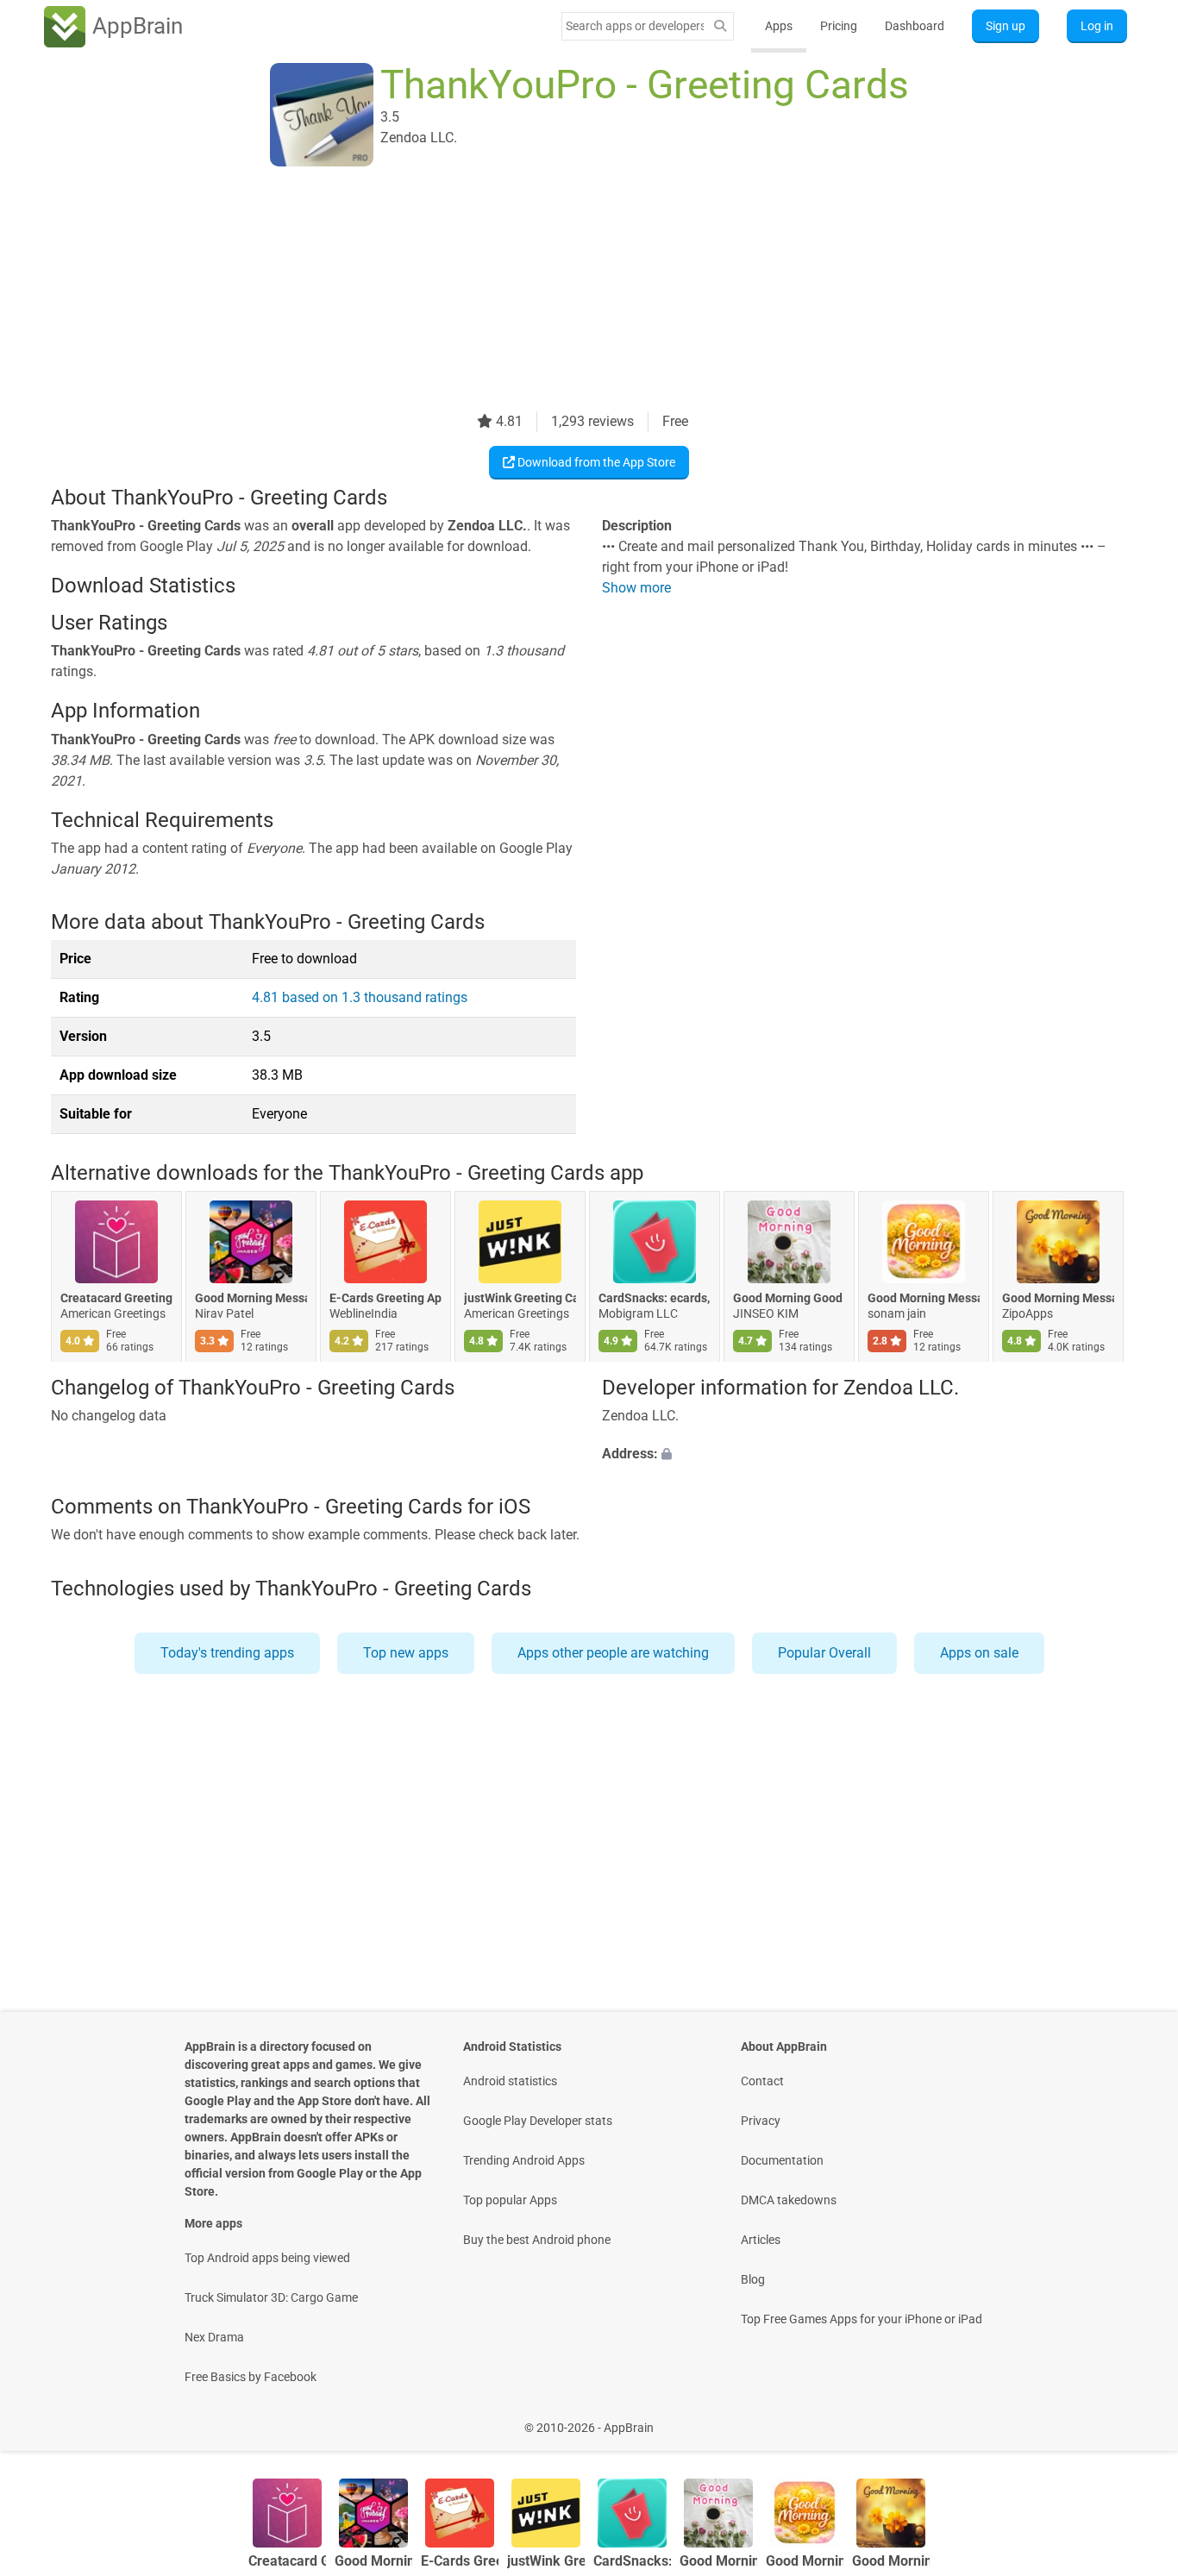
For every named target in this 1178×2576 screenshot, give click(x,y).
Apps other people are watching (613, 1653)
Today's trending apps (227, 1653)
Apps (779, 26)
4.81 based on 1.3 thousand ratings (360, 997)
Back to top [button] (1135, 2419)
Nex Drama (214, 2337)
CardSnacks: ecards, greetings (655, 1299)
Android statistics (510, 2081)
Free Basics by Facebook (251, 2377)
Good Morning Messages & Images (1058, 1299)
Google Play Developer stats (538, 2121)
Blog (753, 2279)
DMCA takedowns (789, 2200)
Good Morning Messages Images (924, 1299)
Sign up (1006, 26)
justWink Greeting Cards (520, 1299)
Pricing (839, 26)
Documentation (782, 2160)
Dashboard (915, 26)
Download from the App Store (595, 462)
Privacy (761, 2121)
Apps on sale (979, 1653)
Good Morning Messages (251, 1299)
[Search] (720, 26)
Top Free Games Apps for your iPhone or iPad (862, 2319)
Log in (1097, 26)
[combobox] (635, 26)
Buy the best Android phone (537, 2240)
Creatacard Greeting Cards (116, 1299)
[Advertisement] (568, 291)
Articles (761, 2240)
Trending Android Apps (524, 2160)
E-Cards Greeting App (385, 1299)
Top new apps (406, 1653)
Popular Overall (824, 1653)
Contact (762, 2081)
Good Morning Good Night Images (789, 1299)
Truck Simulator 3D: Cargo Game (271, 2297)
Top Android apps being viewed (267, 2258)
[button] (865, 1454)
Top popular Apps (510, 2200)
